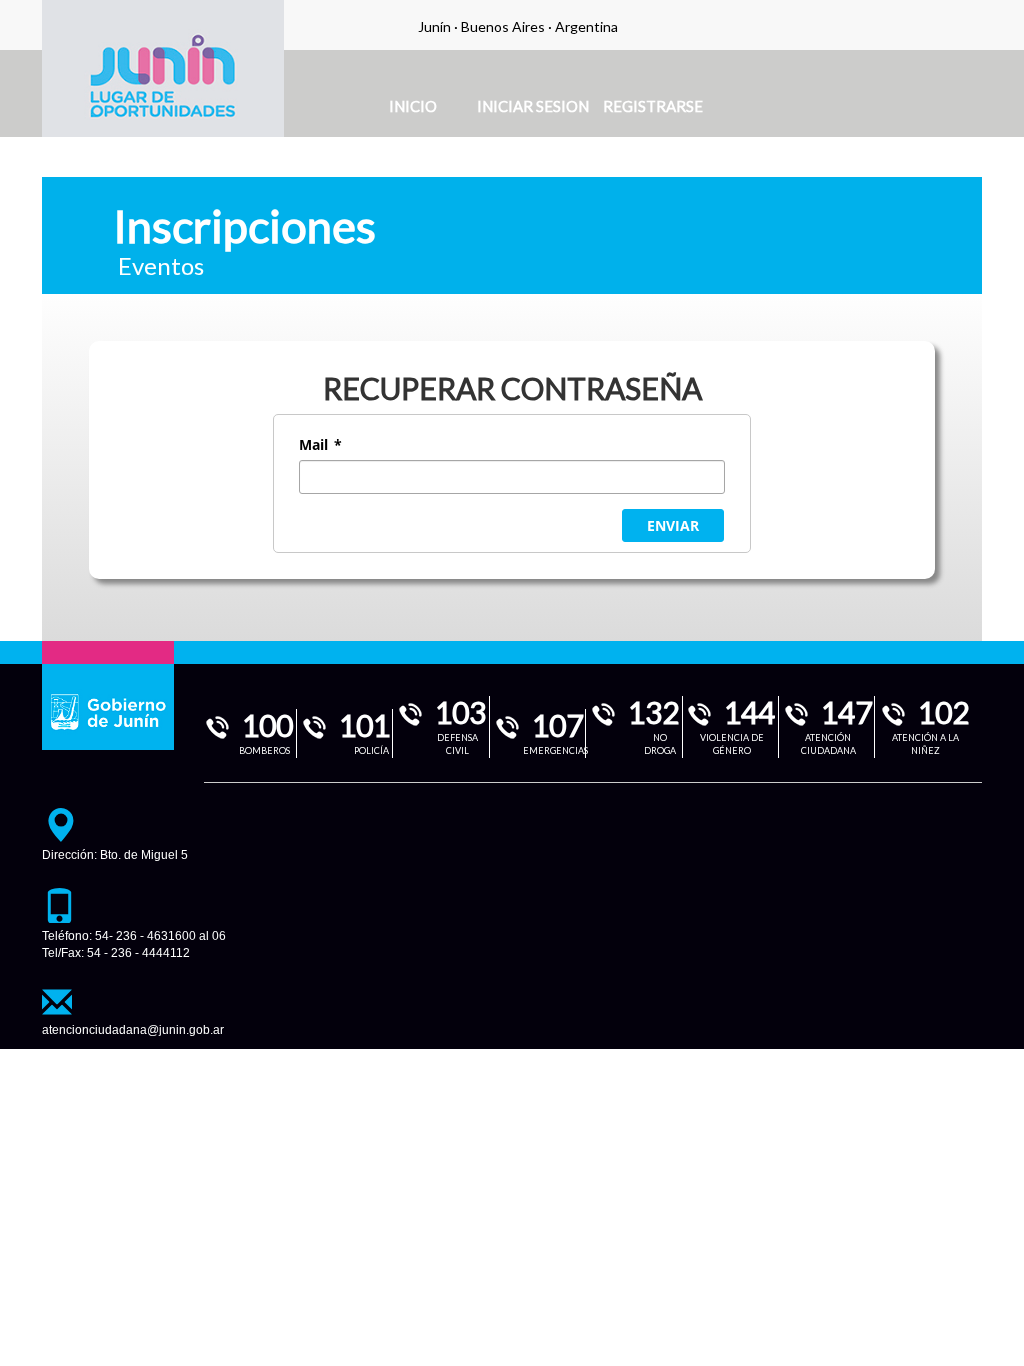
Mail (320, 444)
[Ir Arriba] (992, 1338)
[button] (673, 525)
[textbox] (511, 477)
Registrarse (653, 106)
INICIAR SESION (533, 106)
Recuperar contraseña (512, 388)
